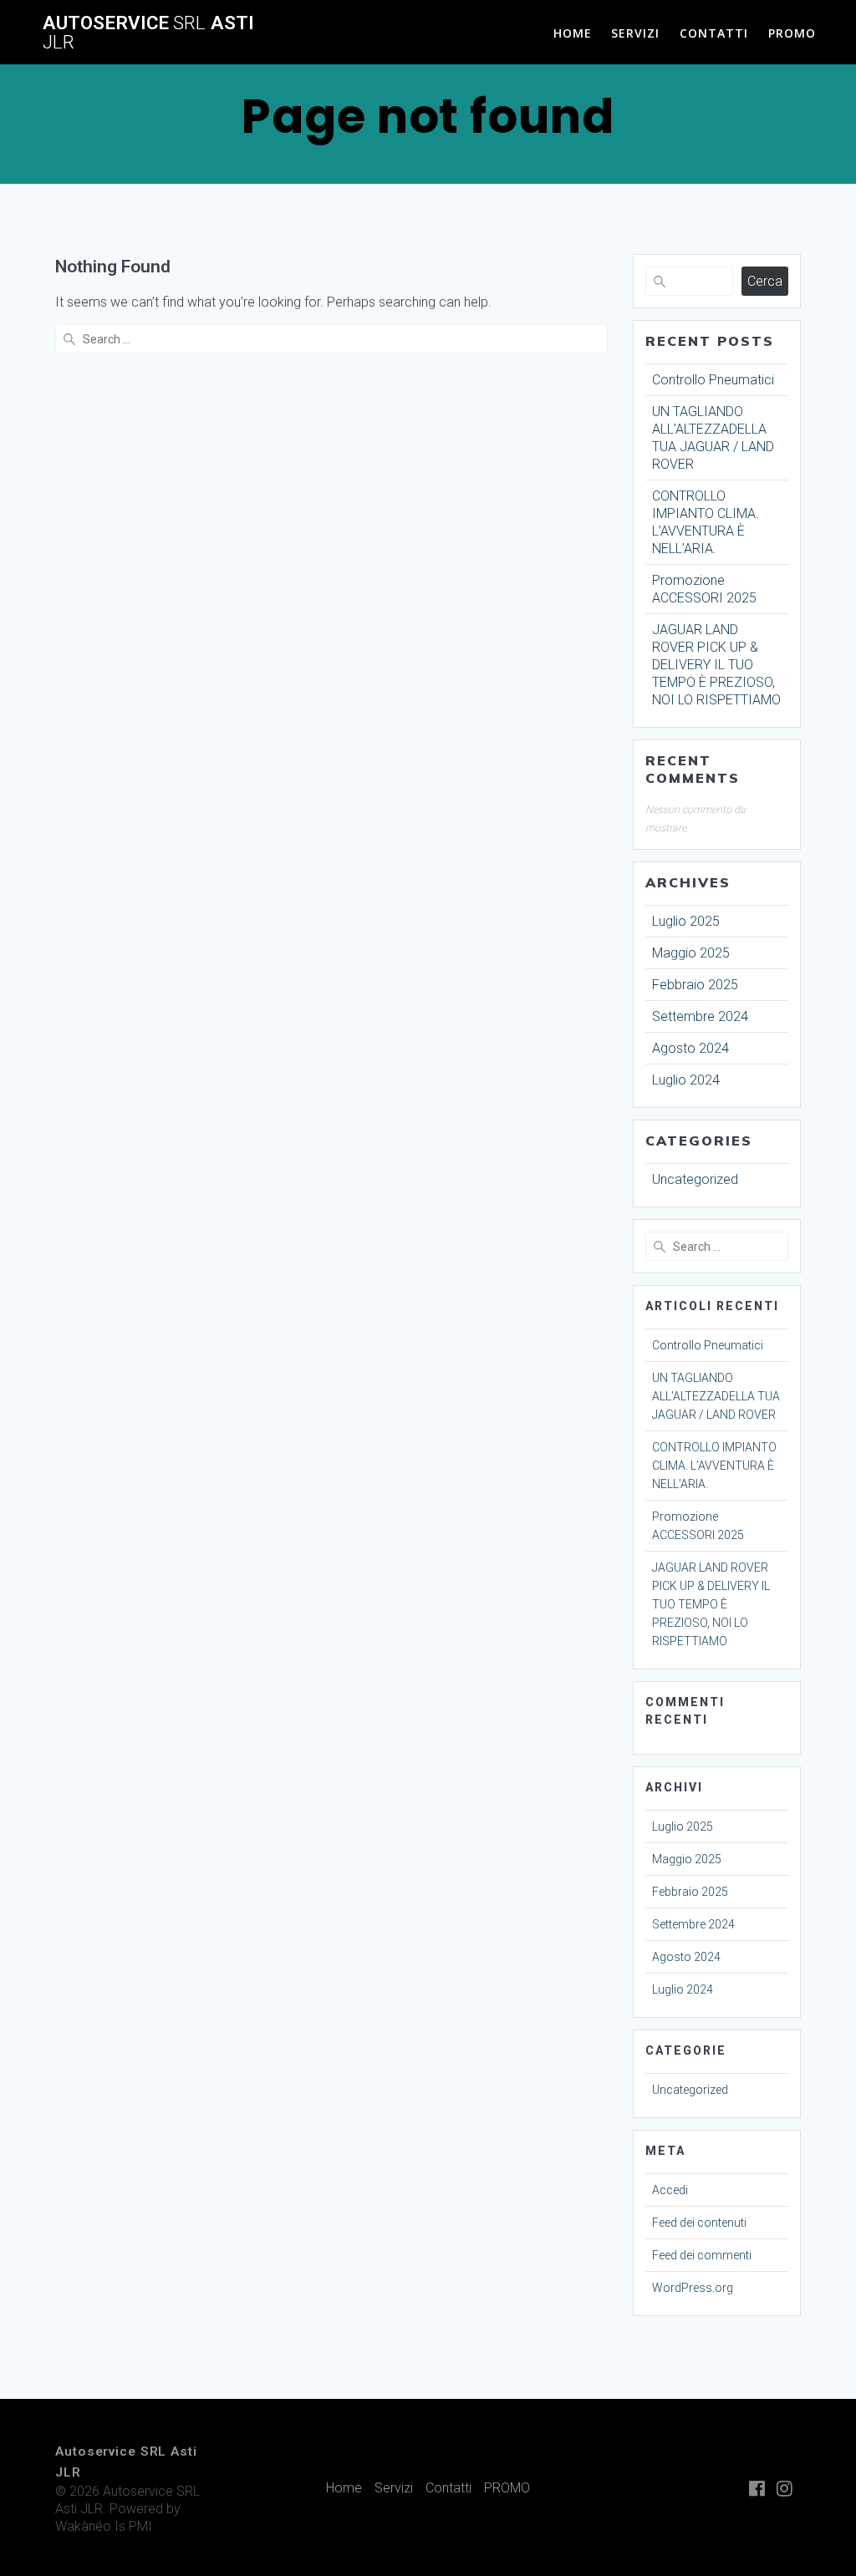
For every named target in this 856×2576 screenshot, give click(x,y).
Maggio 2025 (691, 953)
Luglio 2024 (686, 1080)
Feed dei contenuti (699, 2223)
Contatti (714, 33)
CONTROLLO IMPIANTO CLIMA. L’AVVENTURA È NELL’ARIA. (714, 1466)
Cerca (765, 281)
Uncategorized (695, 1179)
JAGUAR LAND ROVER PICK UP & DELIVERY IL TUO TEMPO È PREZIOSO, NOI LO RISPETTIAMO (716, 665)
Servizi (635, 33)
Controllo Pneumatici (713, 380)
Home (573, 33)
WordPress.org (693, 2288)
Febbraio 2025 (695, 985)
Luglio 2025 (686, 921)
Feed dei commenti (702, 2255)
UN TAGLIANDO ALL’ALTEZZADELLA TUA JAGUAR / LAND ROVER (716, 1396)
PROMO (792, 33)
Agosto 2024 (690, 1048)
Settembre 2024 (700, 1016)
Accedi (670, 2190)
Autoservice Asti (148, 32)
